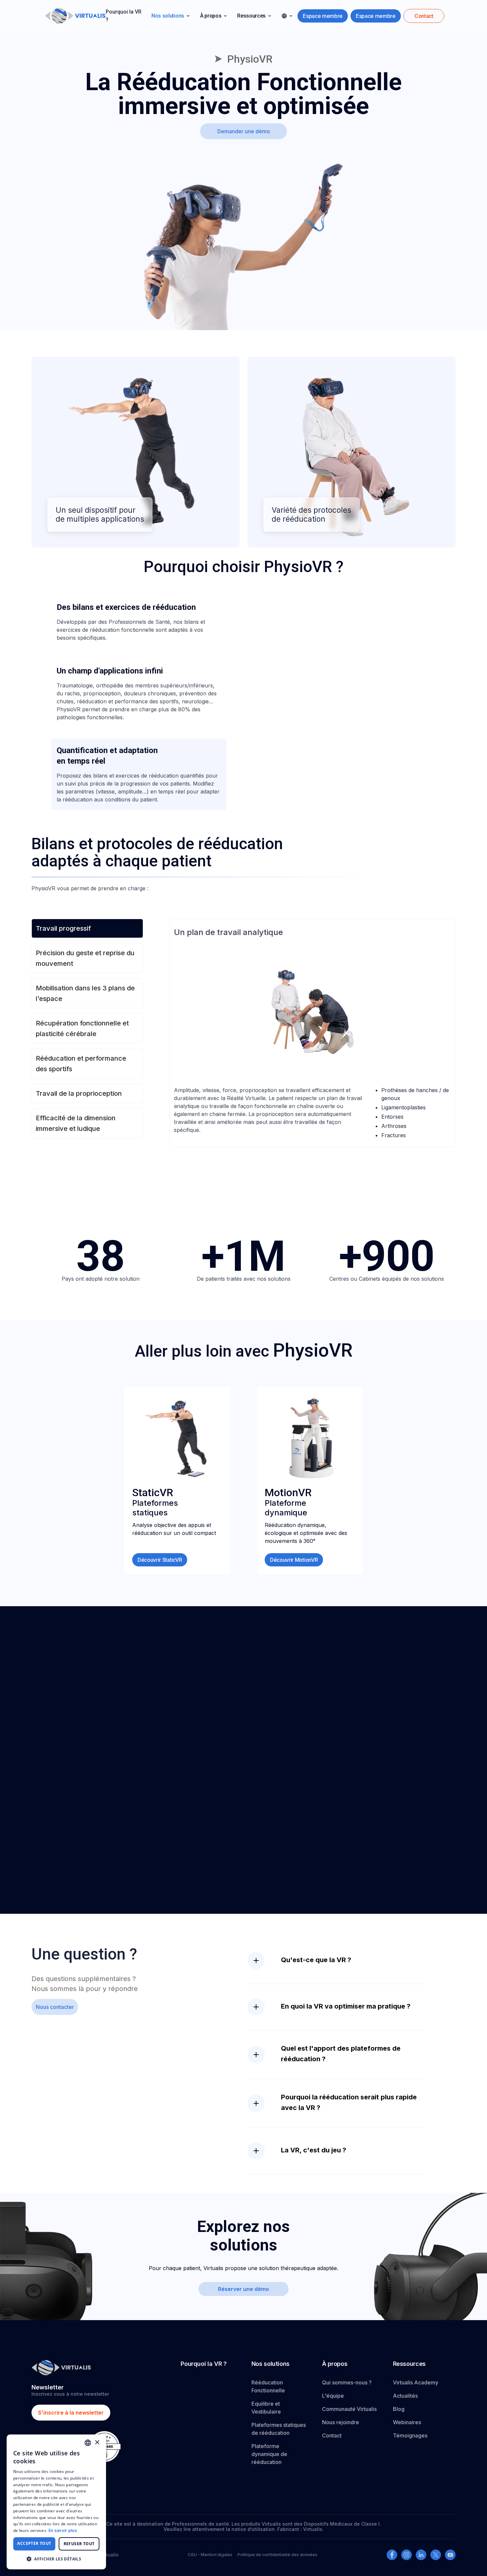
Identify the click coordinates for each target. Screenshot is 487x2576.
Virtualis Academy (416, 2382)
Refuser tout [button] (79, 2544)
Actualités (405, 2396)
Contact (332, 2435)
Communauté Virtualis (349, 2409)
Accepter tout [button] (34, 2543)
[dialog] (56, 2502)
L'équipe (333, 2396)
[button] (170, 16)
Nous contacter (55, 2007)
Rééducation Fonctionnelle (268, 2386)
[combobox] (88, 2443)
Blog (399, 2409)
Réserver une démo (243, 2289)
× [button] (97, 2443)
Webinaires (407, 2422)
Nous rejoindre (341, 2422)
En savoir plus (63, 2530)
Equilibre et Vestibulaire (266, 2408)
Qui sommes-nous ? (347, 2382)
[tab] (139, 622)
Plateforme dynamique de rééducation (269, 2454)
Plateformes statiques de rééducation (279, 2429)
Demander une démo (244, 131)
